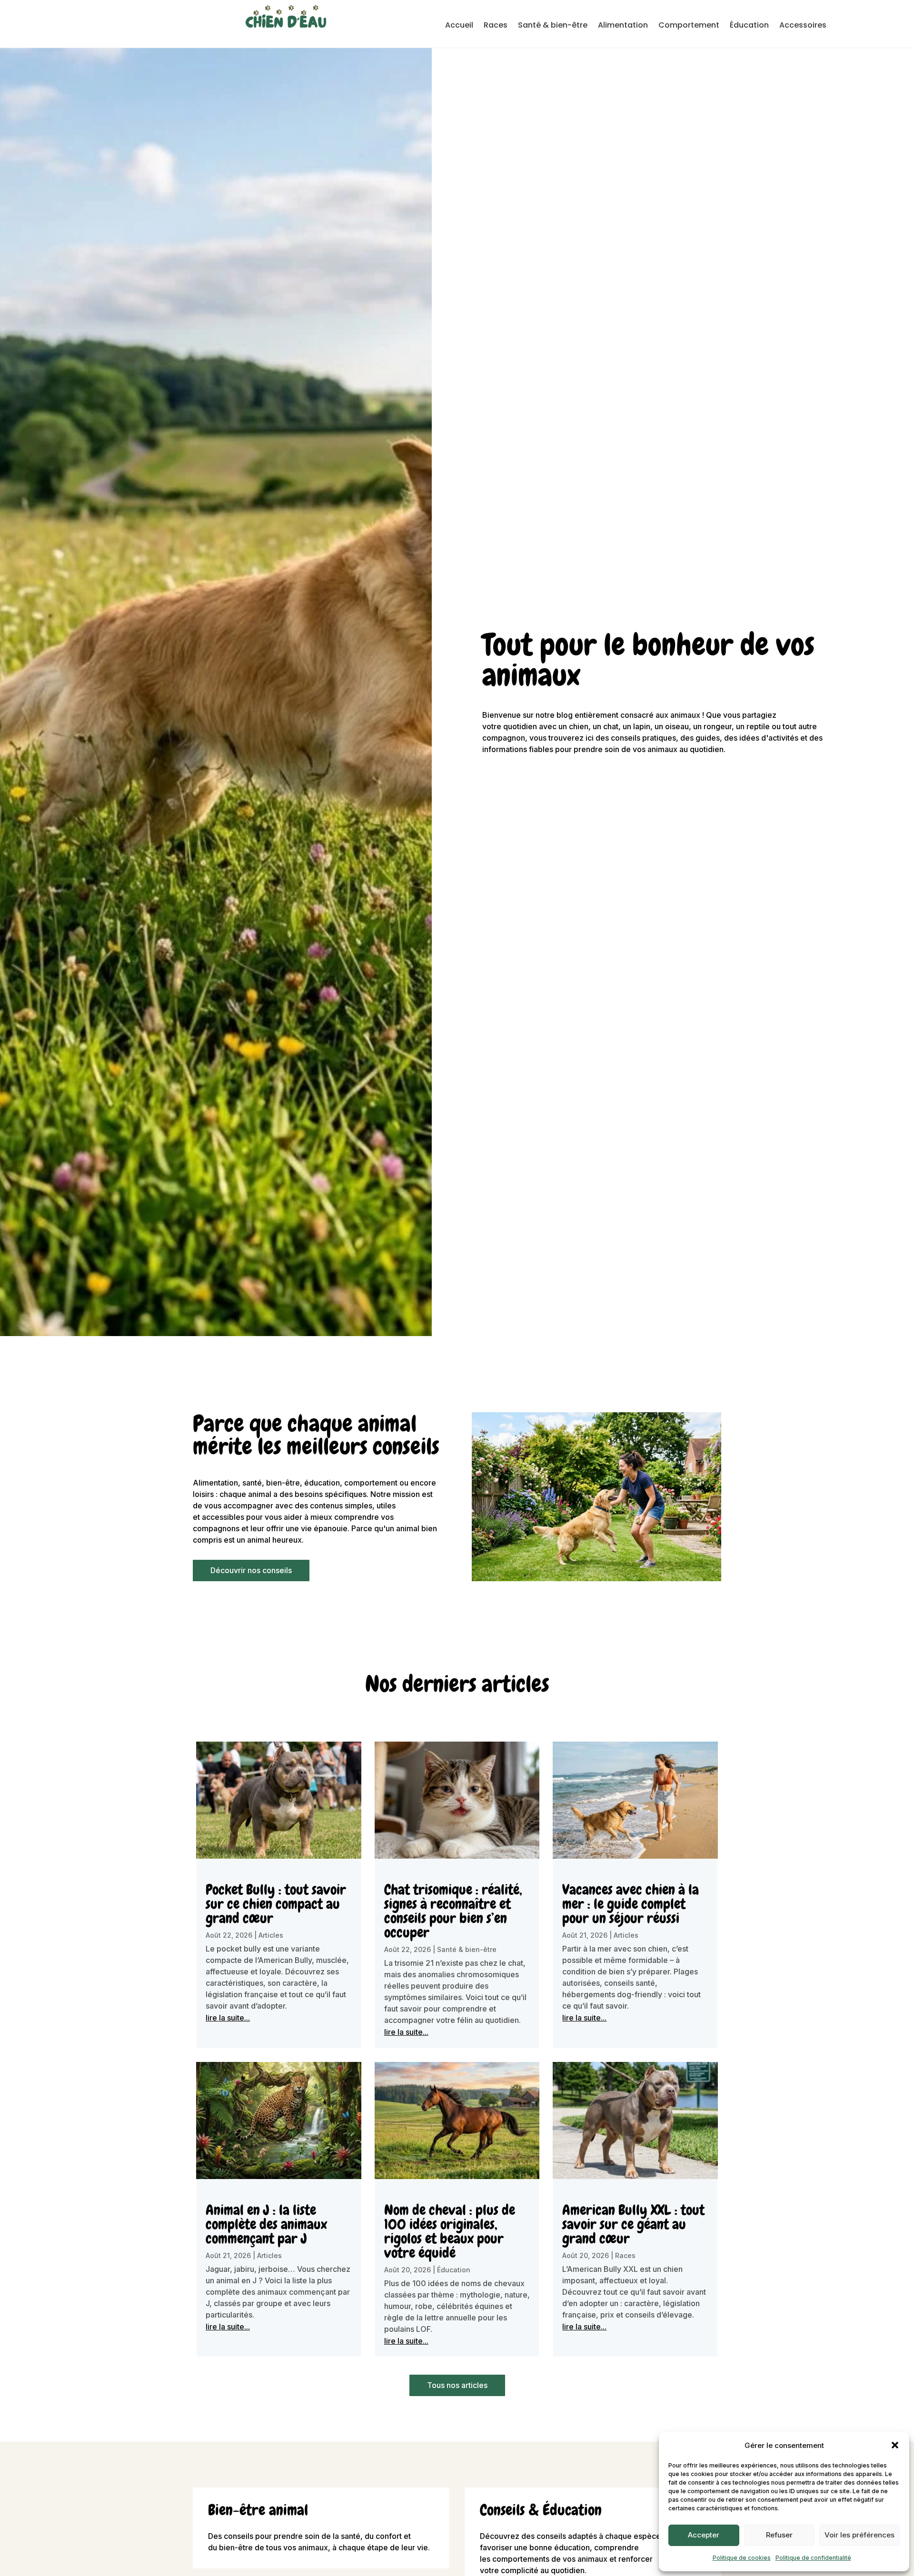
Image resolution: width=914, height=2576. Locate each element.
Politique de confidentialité (813, 2558)
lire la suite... (228, 2018)
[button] (895, 2445)
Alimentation (623, 26)
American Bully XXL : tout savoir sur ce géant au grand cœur (633, 2224)
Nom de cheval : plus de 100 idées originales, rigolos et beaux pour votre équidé (450, 2231)
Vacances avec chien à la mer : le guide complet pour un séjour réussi (631, 1904)
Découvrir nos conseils (251, 1570)
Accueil (459, 26)
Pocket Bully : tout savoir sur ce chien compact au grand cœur (276, 1904)
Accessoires (803, 26)
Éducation (749, 26)
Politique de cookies (742, 2558)
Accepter (704, 2535)
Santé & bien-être (553, 26)
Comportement (689, 26)
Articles (271, 1935)
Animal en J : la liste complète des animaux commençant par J (266, 2224)
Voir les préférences (859, 2535)
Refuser (779, 2535)
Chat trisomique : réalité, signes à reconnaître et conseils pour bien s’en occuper (453, 1911)
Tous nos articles (457, 2385)
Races (496, 26)
